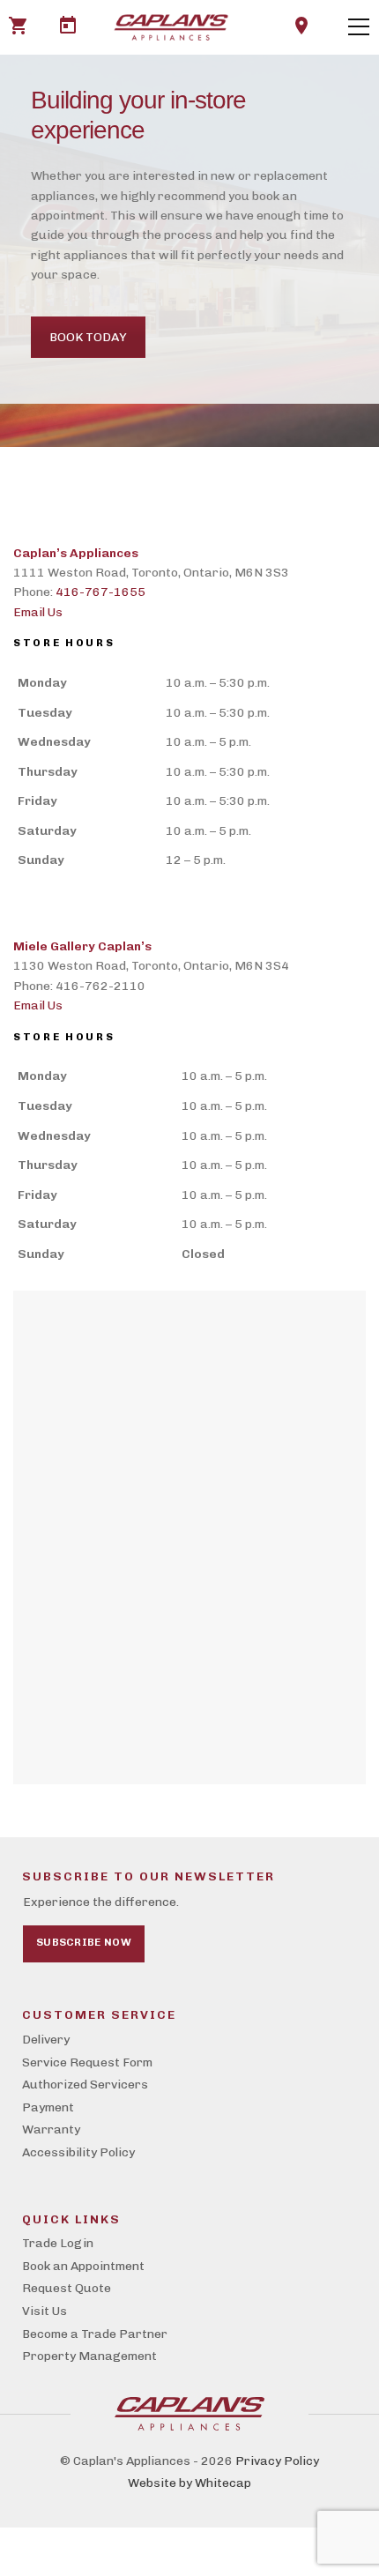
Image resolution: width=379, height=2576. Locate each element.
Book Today (88, 337)
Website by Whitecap (189, 2483)
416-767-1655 (100, 592)
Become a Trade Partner (95, 2334)
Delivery (46, 2040)
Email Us (38, 612)
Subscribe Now (84, 1942)
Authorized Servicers (85, 2085)
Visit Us (45, 2311)
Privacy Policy (277, 2461)
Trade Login (58, 2243)
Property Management (89, 2356)
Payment (48, 2107)
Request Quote (67, 2288)
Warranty (51, 2129)
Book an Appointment (83, 2266)
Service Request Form (87, 2062)
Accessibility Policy (78, 2152)
